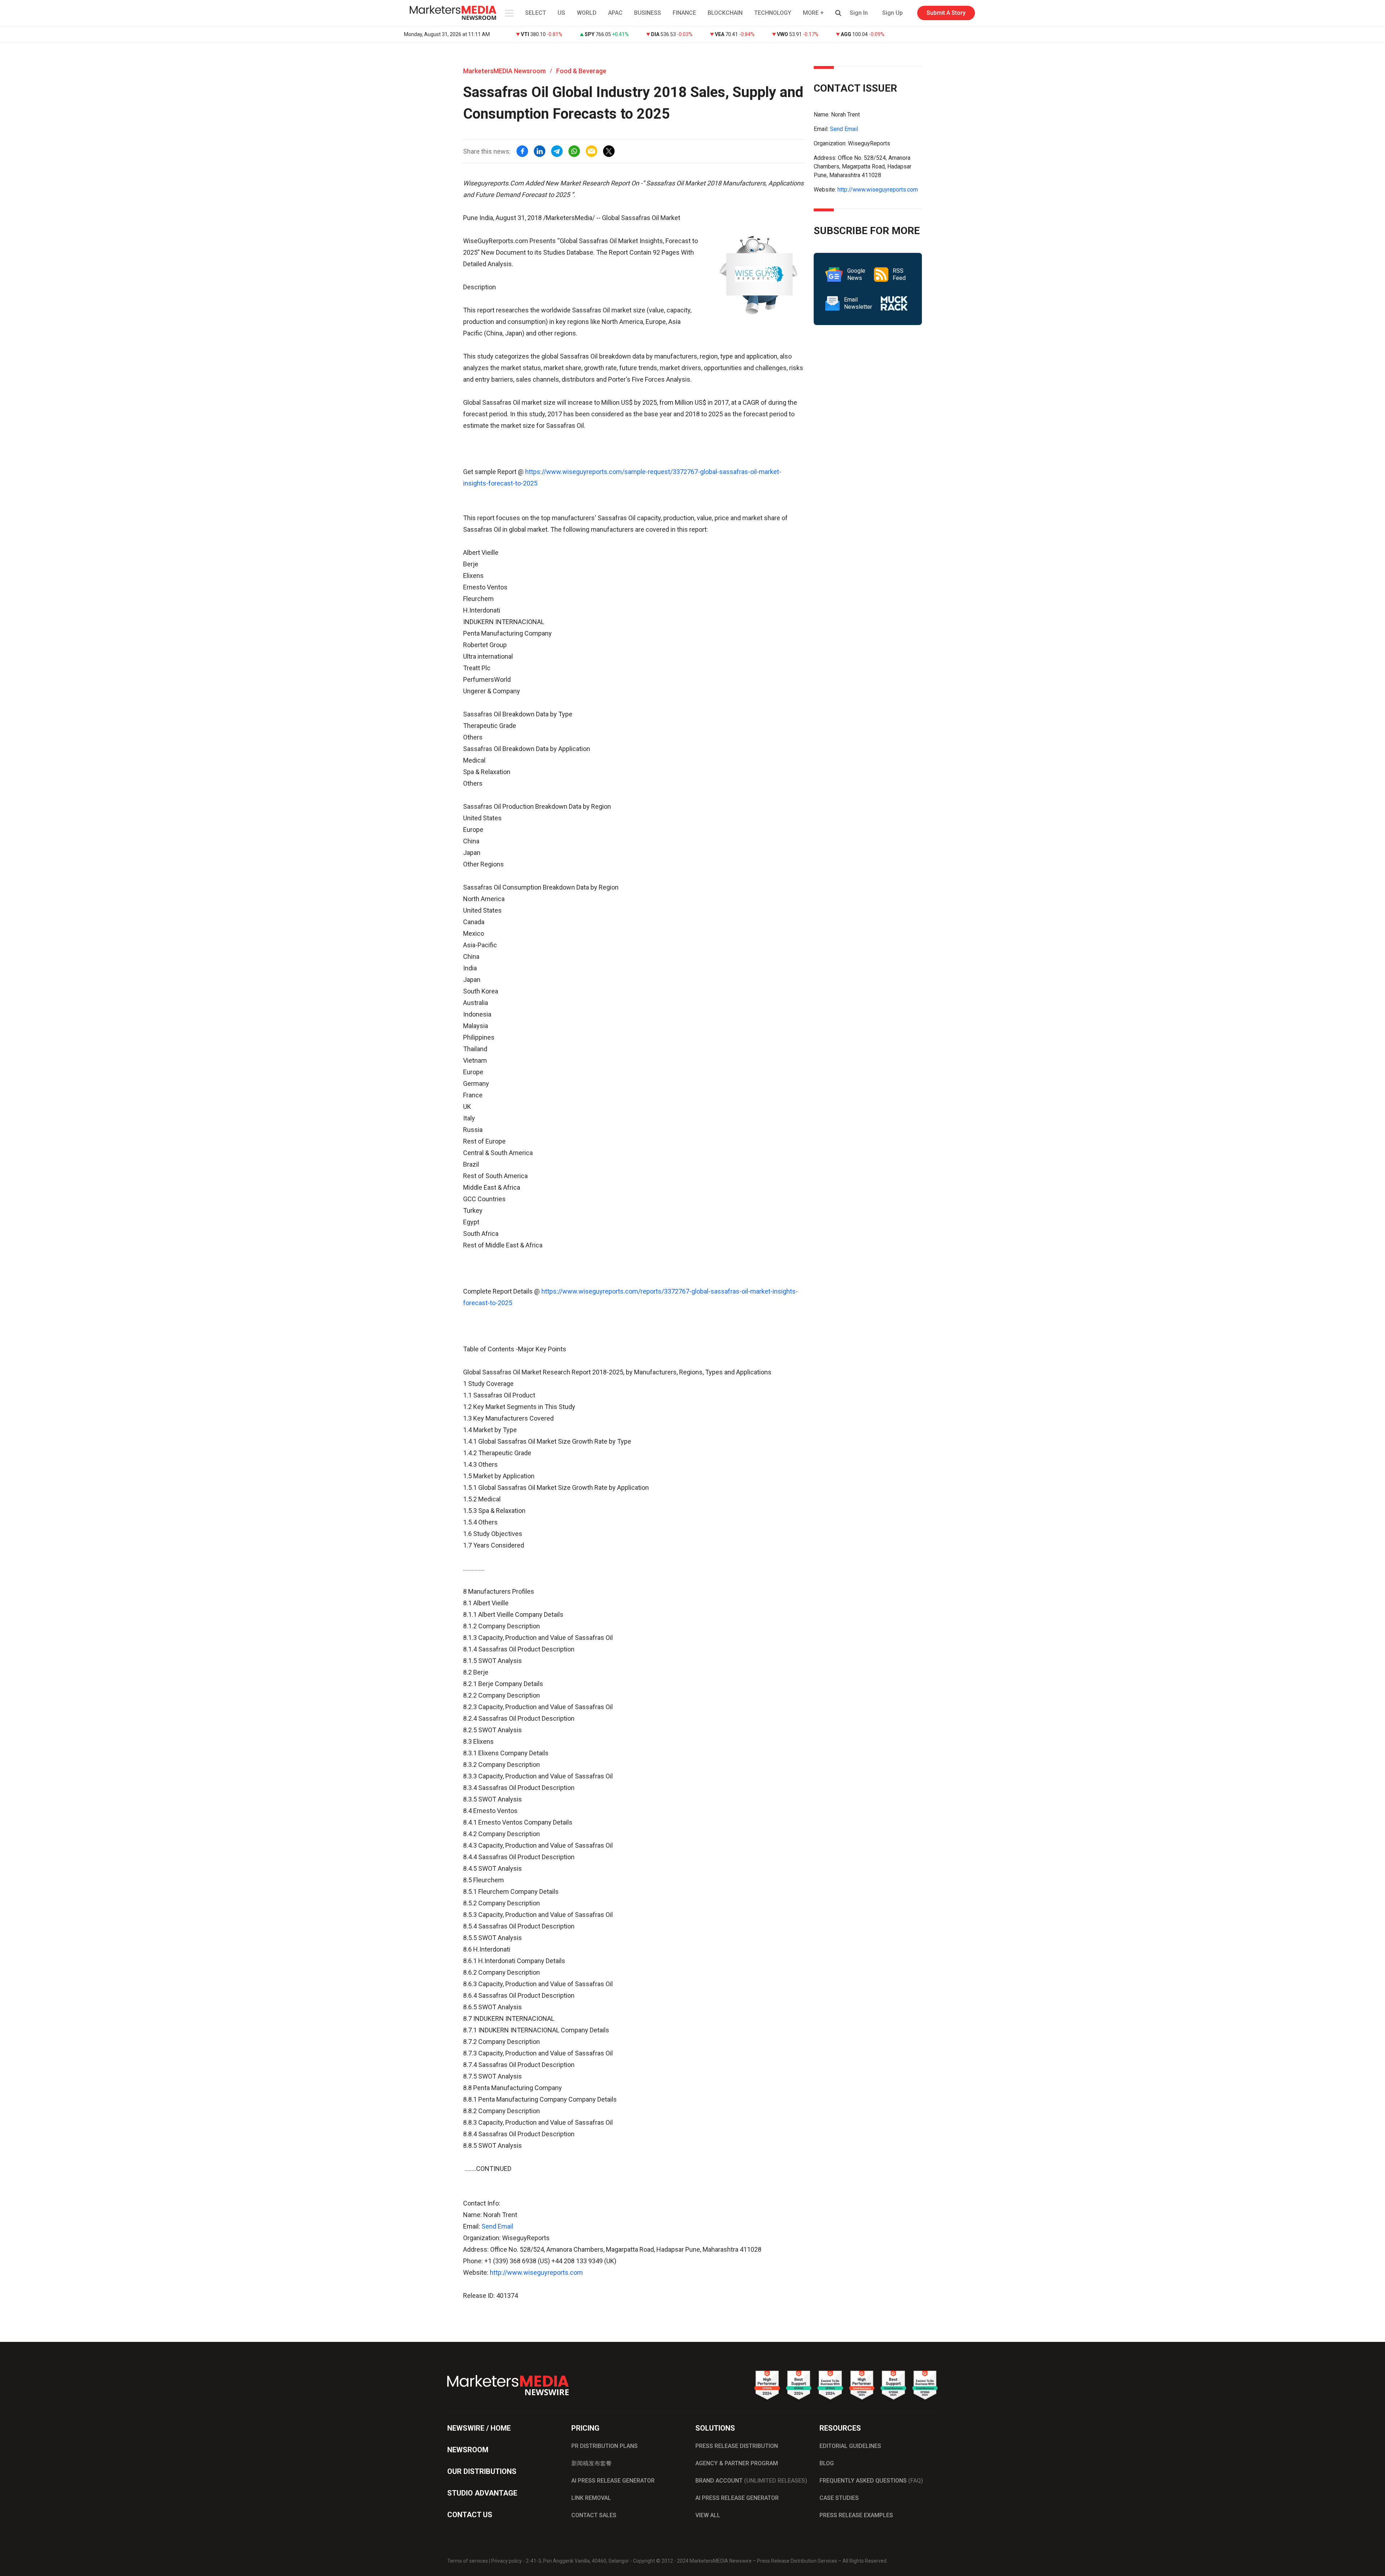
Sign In (859, 13)
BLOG (827, 2463)
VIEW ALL (708, 2515)
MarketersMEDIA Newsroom (504, 71)
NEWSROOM (468, 2450)
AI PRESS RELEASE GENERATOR (613, 2481)
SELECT (536, 13)
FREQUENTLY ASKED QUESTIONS (871, 2481)
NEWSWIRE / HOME (479, 2428)
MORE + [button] (813, 13)
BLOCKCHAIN (725, 13)
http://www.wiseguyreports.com (536, 2272)
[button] (509, 13)
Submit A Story (946, 13)
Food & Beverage (581, 71)
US (561, 13)
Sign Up (892, 13)
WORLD (587, 13)
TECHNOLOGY (773, 13)
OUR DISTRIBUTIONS (482, 2471)
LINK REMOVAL (591, 2498)
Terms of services (468, 2561)
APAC (615, 13)
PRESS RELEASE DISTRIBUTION (737, 2446)
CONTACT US (470, 2515)
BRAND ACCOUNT (751, 2481)
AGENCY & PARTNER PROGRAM (737, 2463)
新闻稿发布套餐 (592, 2463)
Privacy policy (507, 2561)
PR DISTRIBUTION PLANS (604, 2446)
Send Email (497, 2226)
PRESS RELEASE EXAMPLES (856, 2515)
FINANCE (684, 13)
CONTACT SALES (594, 2515)
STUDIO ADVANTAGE (482, 2493)
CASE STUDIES (839, 2498)
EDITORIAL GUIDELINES (850, 2446)
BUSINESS (648, 13)
